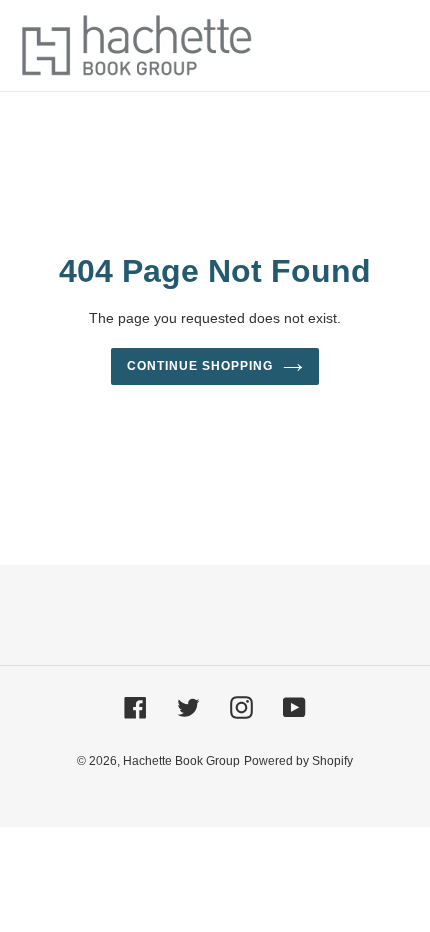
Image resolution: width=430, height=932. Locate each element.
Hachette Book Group (181, 761)
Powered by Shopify (298, 761)
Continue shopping (200, 366)
